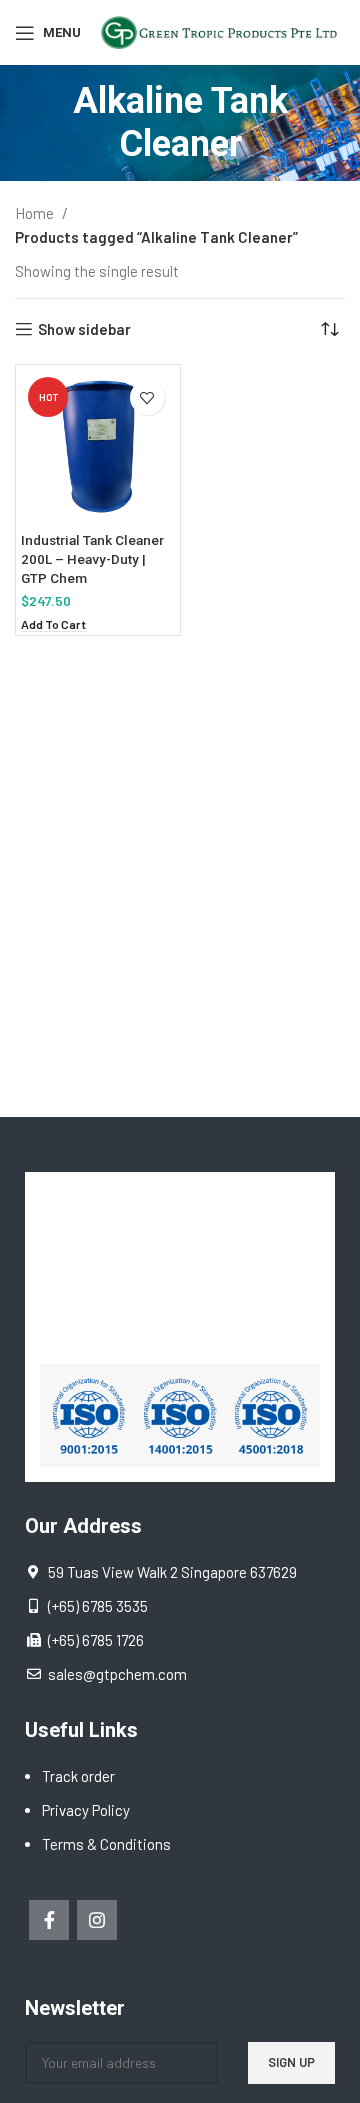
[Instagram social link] (97, 1920)
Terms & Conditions (106, 1844)
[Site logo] (223, 30)
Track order (78, 1776)
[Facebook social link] (49, 1920)
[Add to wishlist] (147, 397)
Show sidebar (84, 329)
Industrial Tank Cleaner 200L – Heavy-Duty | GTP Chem (92, 559)
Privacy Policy (86, 1810)
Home (36, 213)
